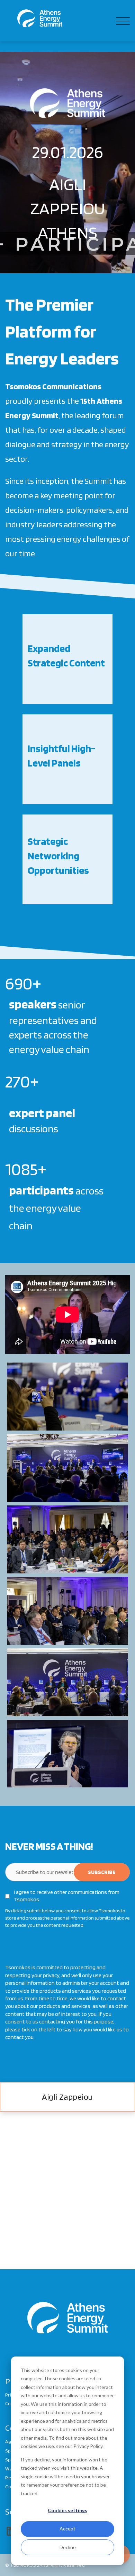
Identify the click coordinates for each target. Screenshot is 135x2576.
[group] (67, 659)
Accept (67, 2529)
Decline (68, 2547)
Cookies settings (67, 2510)
